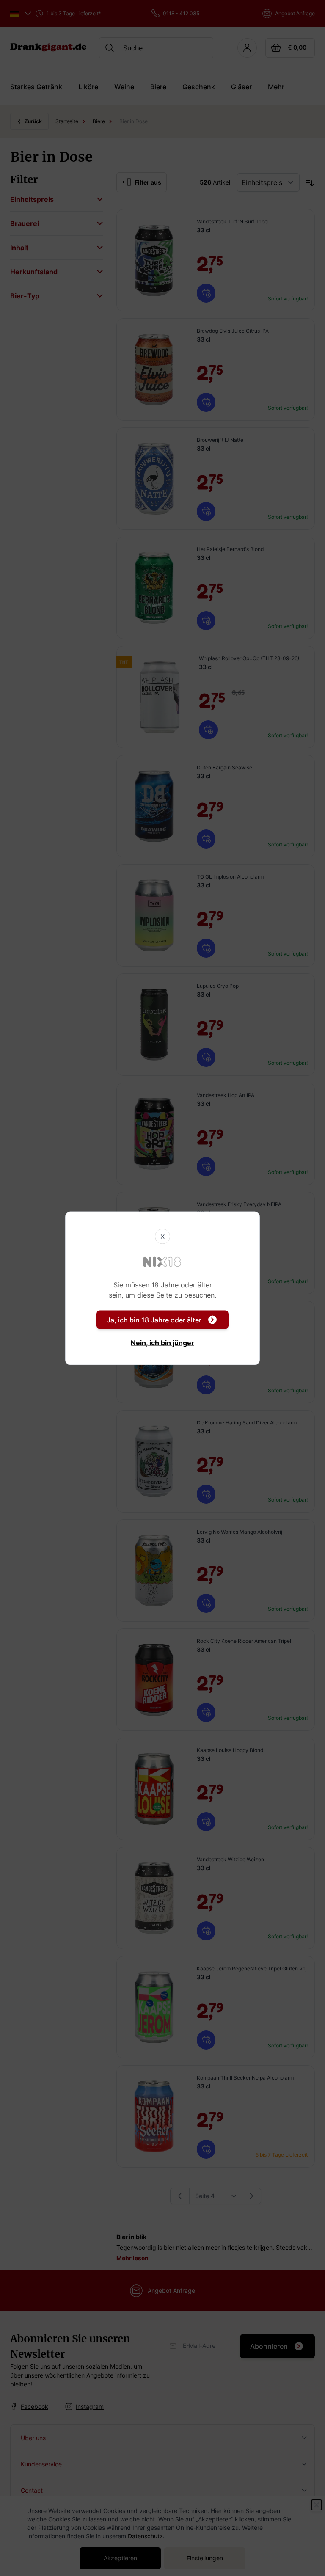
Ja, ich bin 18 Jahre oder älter (154, 1320)
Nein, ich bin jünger (162, 1342)
